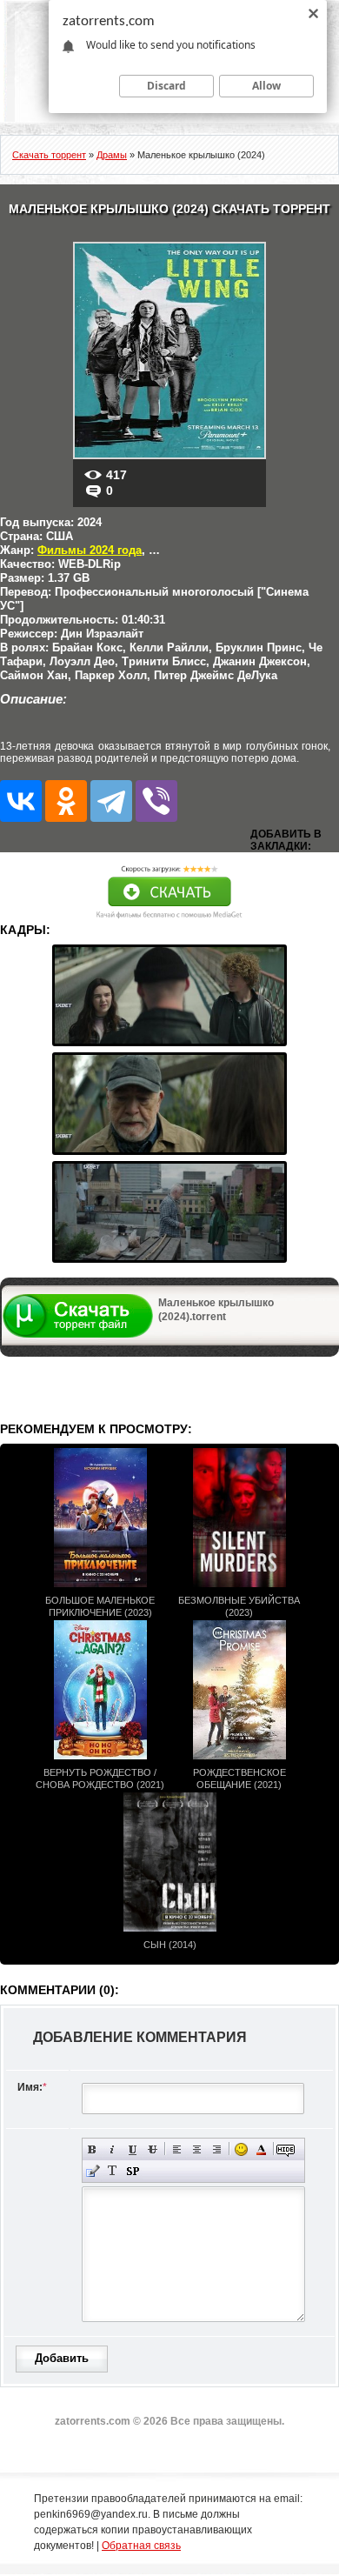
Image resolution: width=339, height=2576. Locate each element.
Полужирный (93, 2149)
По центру (197, 2149)
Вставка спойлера (133, 2171)
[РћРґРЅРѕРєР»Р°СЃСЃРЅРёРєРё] (66, 801)
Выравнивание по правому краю (217, 2149)
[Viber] (156, 801)
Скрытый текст (286, 2149)
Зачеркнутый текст (153, 2149)
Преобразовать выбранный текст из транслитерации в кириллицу (113, 2171)
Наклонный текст (113, 2149)
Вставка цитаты (93, 2171)
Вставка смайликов (241, 2149)
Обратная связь (141, 2546)
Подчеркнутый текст (133, 2149)
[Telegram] (111, 801)
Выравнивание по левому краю (177, 2149)
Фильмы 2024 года (90, 550)
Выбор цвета (261, 2149)
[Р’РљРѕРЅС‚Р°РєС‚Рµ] (21, 801)
